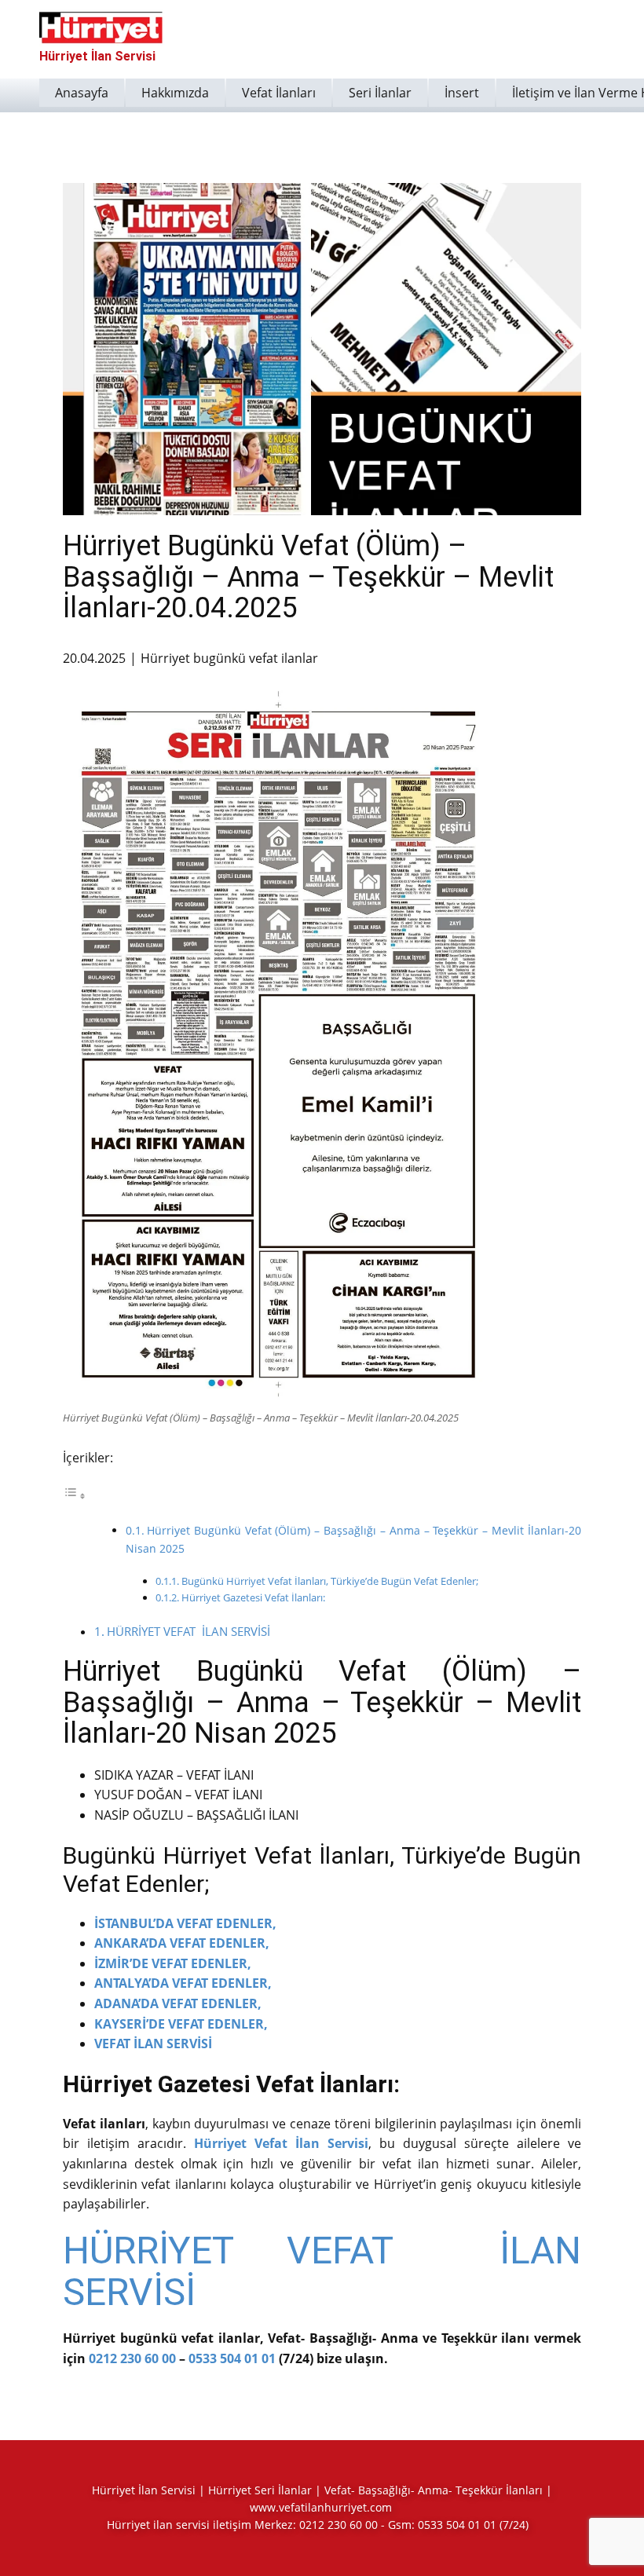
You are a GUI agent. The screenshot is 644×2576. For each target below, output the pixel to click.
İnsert (462, 93)
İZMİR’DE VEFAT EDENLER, (173, 1963)
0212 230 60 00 (132, 2358)
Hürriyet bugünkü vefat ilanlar (229, 658)
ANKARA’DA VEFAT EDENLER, (182, 1943)
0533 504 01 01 (232, 2358)
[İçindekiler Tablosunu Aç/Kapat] (75, 1495)
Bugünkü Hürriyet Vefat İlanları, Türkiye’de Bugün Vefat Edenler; (330, 1581)
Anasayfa (82, 93)
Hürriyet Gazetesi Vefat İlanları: (253, 1597)
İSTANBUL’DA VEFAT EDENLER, (185, 1923)
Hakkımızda (175, 93)
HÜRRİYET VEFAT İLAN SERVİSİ (188, 1631)
